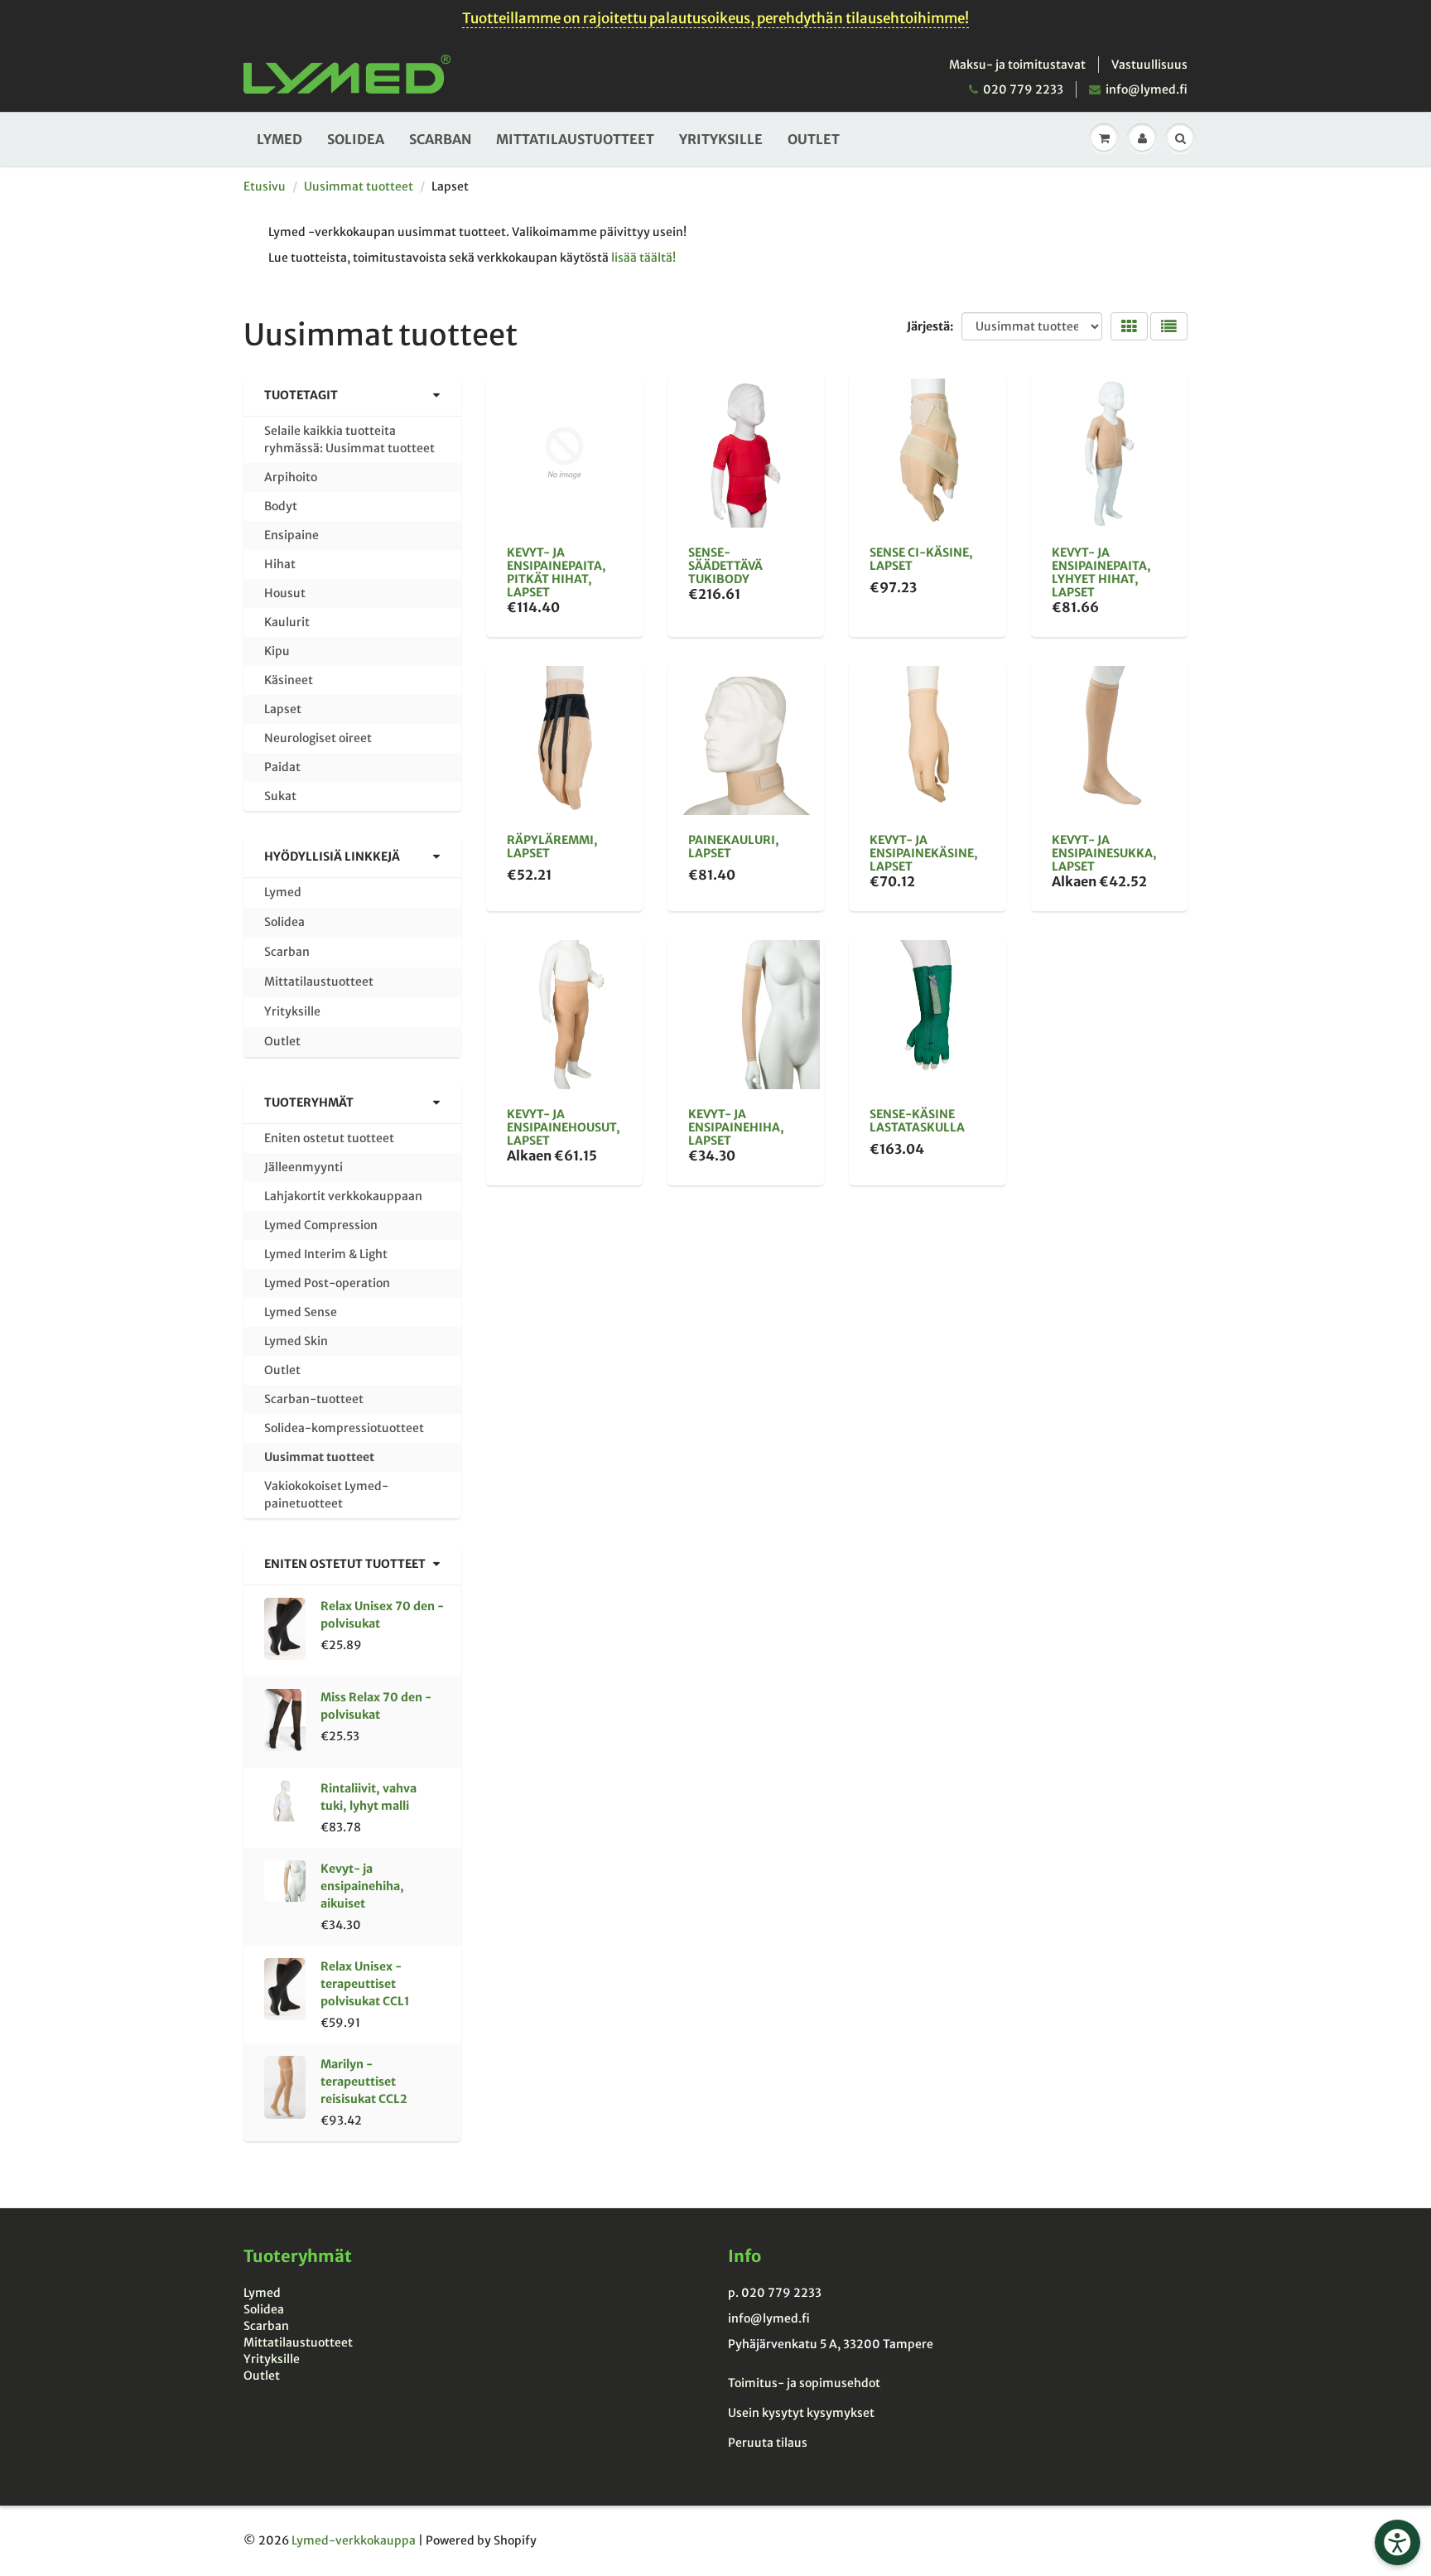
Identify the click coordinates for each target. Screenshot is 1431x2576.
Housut (285, 593)
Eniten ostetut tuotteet (329, 1138)
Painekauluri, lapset (734, 847)
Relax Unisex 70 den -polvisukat (382, 1615)
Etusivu (265, 186)
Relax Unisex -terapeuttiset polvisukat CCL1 (365, 1984)
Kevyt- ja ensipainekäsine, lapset (924, 853)
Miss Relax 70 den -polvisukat (376, 1706)
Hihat (280, 564)
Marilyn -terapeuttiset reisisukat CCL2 (364, 2082)
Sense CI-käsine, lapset (921, 559)
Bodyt (281, 506)
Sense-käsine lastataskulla (917, 1121)
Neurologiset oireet (318, 738)
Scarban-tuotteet (314, 1399)
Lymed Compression (321, 1225)
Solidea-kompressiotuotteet (344, 1428)
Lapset (283, 709)
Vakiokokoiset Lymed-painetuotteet (326, 1495)
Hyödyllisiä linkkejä (332, 856)
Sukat (280, 796)
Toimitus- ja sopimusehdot (804, 2383)
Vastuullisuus (1149, 65)
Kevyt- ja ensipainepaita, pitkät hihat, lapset (556, 572)
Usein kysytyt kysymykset (801, 2413)
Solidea (356, 139)
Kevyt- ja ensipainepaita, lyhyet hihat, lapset (1101, 572)
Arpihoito (291, 477)
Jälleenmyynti (304, 1167)
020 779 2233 (1023, 89)
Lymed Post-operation (327, 1283)
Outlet (814, 139)
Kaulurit (287, 622)
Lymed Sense (301, 1312)
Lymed (279, 139)
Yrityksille (721, 139)
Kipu (277, 651)
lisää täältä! (643, 258)
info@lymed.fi (1147, 89)
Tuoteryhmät (309, 1102)
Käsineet (289, 680)
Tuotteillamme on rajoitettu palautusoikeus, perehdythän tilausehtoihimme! (715, 18)
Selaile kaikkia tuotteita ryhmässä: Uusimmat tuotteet (349, 439)
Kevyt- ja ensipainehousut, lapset (564, 1127)
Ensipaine (291, 535)
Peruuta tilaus (768, 2443)
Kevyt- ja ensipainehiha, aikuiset (362, 1886)
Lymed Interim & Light (326, 1254)
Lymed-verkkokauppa (354, 2540)
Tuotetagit (301, 395)
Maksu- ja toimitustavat (1017, 65)
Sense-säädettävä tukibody (725, 566)
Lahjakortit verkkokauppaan (343, 1196)
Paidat (282, 767)
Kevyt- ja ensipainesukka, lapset (1104, 853)
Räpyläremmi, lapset (552, 847)
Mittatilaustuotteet (575, 139)
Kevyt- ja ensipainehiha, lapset (736, 1127)
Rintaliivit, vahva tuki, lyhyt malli (369, 1797)
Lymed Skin (296, 1341)
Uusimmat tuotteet (359, 186)
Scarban (440, 139)
